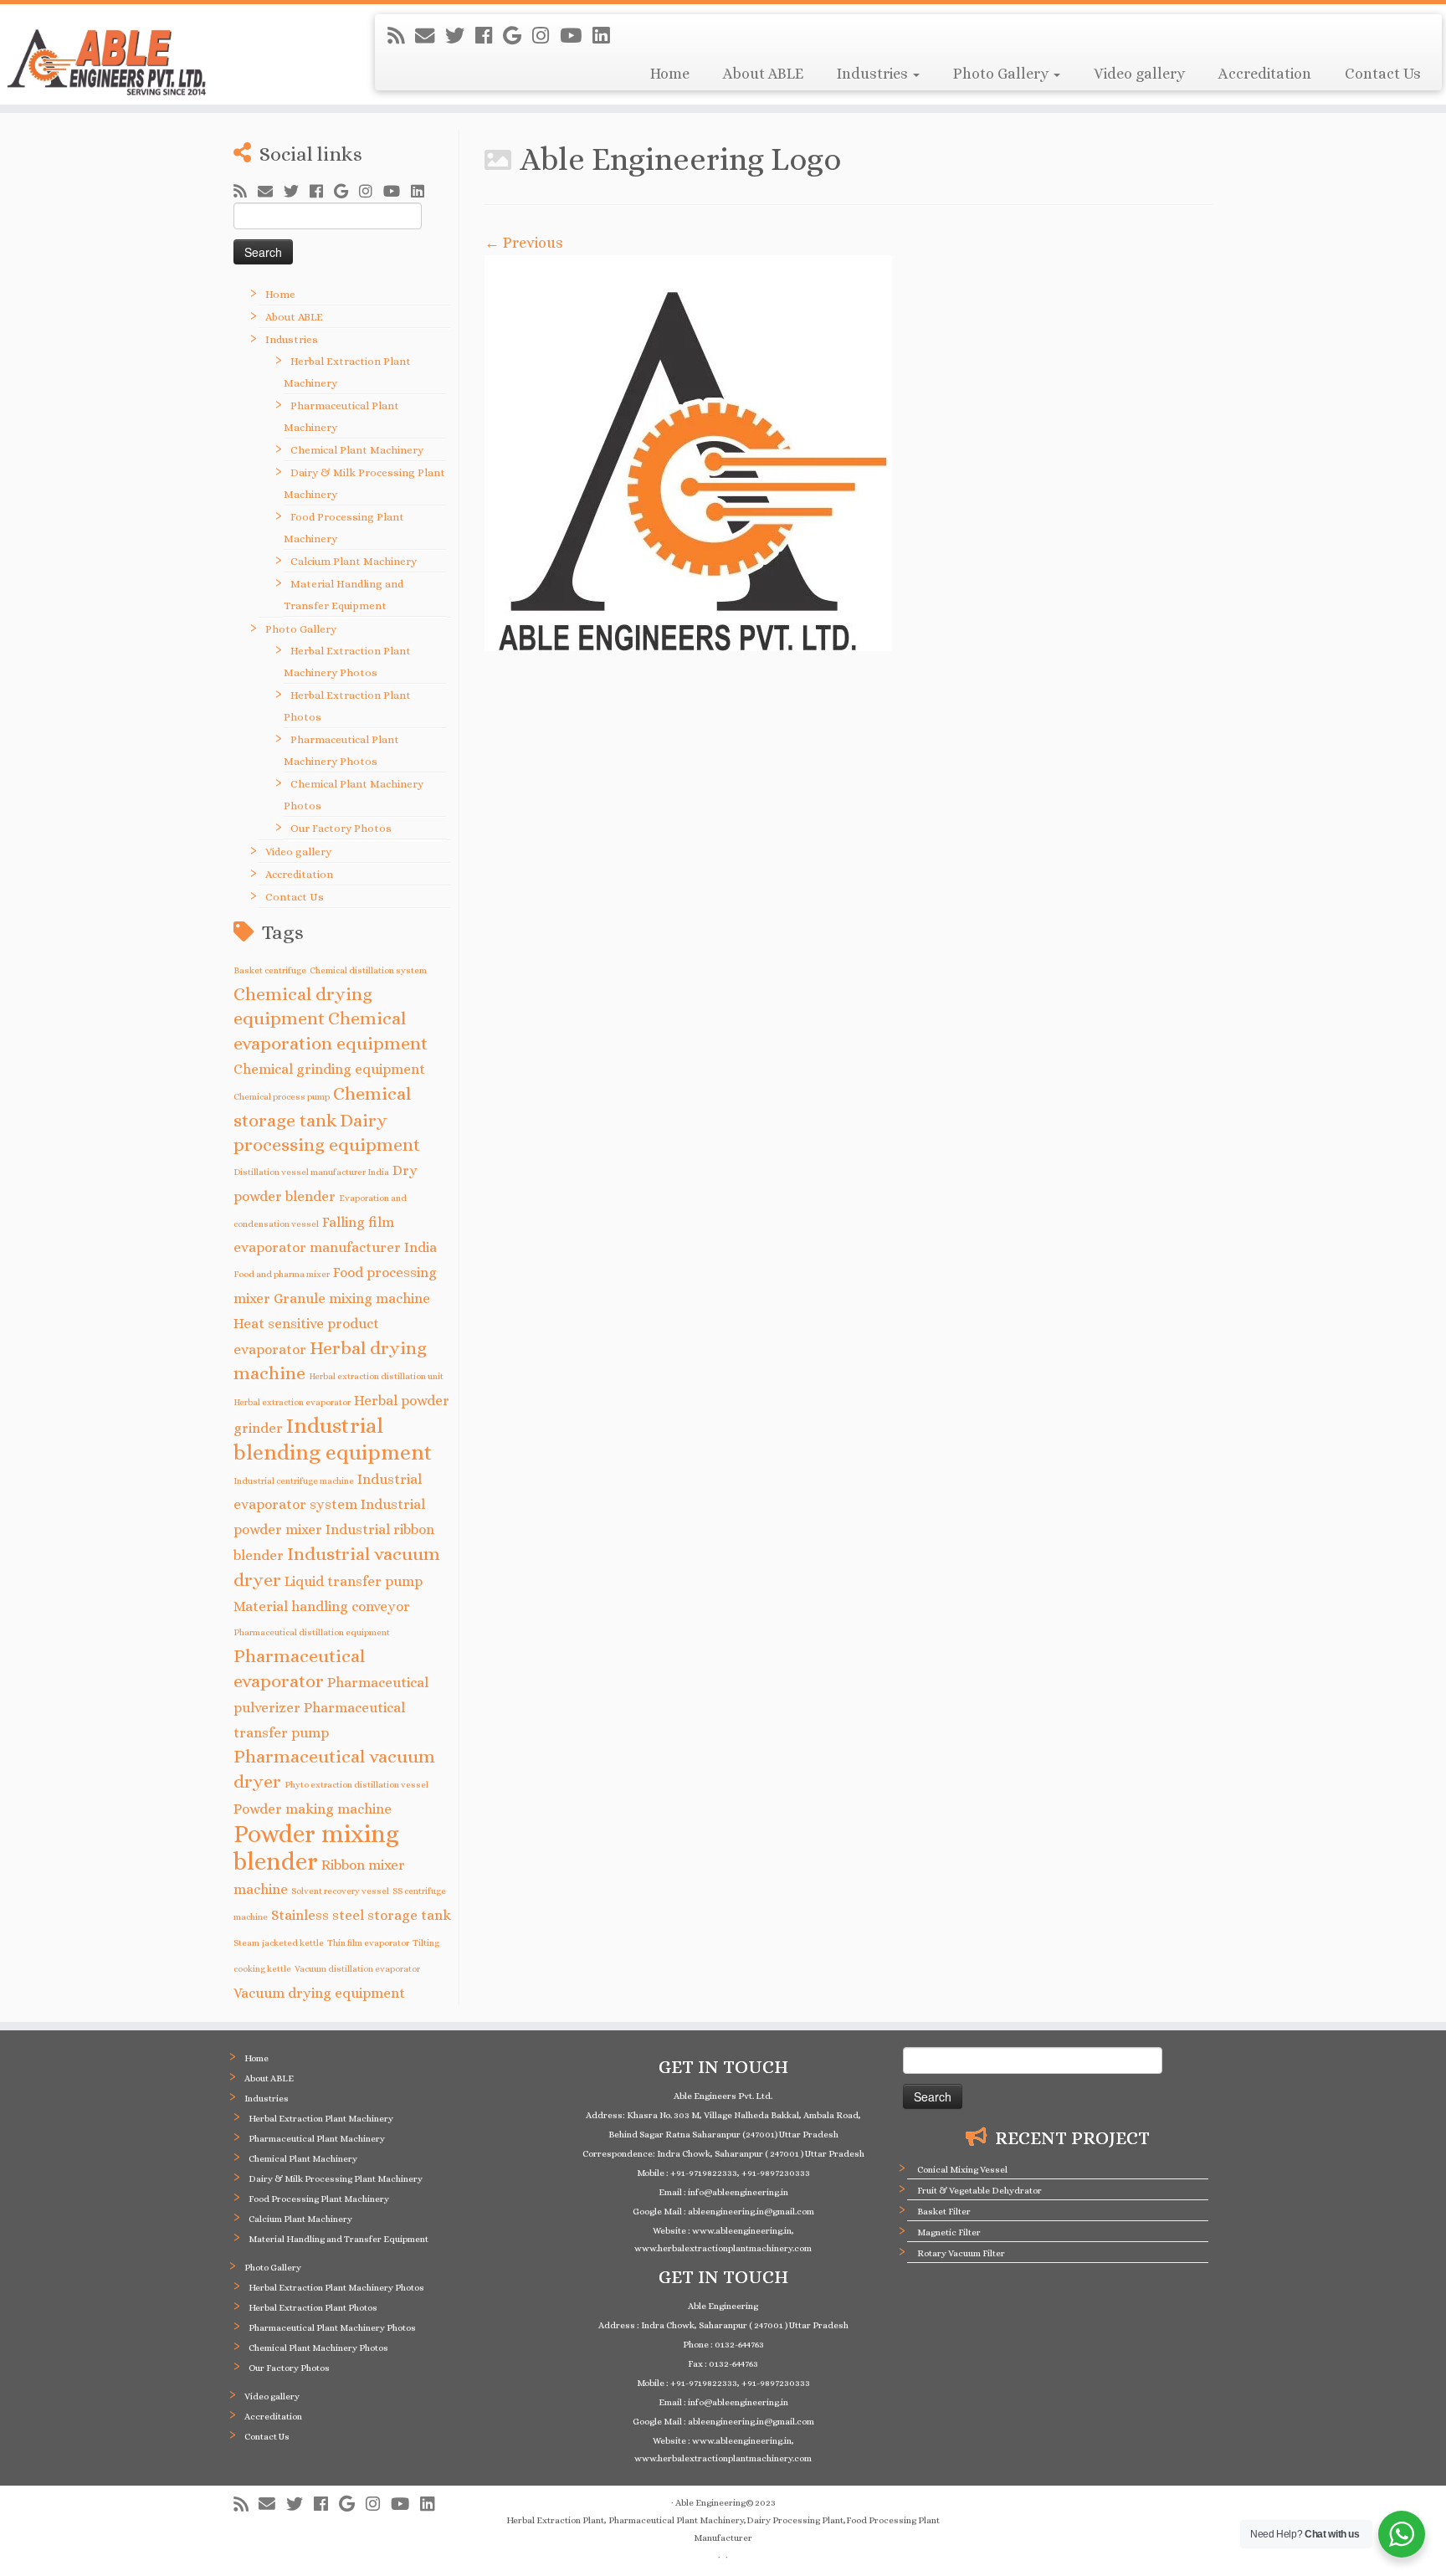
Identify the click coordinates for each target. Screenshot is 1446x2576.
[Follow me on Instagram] (546, 36)
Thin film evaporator (368, 1942)
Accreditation (1265, 74)
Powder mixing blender (316, 1847)
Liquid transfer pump (354, 1581)
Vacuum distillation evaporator (357, 1968)
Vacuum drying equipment (319, 1993)
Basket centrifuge (270, 970)
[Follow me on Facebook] (489, 36)
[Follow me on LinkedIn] (606, 36)
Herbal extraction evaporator (292, 1402)
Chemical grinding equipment (329, 1069)
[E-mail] (430, 36)
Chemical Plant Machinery (357, 450)
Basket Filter (944, 2212)
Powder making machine (313, 1809)
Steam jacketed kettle (279, 1942)
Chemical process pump (282, 1096)
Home (670, 74)
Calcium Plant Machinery (354, 561)
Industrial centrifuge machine (294, 1480)
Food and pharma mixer (282, 1274)
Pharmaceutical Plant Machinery (317, 2139)
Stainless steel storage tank (361, 1915)
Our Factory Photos (341, 828)
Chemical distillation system (368, 970)
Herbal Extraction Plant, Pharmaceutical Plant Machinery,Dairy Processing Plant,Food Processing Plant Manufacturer (723, 2529)
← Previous (524, 243)
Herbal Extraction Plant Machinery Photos (336, 2288)
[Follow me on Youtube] (576, 36)
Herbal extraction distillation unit (376, 1376)
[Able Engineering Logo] (849, 453)
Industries (874, 74)
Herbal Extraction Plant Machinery (321, 2119)
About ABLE (763, 74)
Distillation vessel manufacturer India (311, 1172)
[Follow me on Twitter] (460, 36)
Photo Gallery (1002, 74)
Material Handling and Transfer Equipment (338, 2239)
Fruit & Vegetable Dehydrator (979, 2191)
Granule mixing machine (352, 1298)
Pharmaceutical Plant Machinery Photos (332, 2328)
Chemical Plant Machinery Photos (318, 2348)
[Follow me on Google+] (518, 36)
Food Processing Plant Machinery (319, 2199)
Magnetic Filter (949, 2232)
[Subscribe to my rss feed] (401, 36)
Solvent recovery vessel (340, 1891)
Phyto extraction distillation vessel (356, 1784)
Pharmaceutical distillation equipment (312, 1632)
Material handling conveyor (322, 1606)
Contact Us (1383, 74)
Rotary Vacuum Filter (961, 2253)
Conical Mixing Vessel (962, 2170)
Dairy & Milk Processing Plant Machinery (336, 2179)
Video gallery (1139, 74)
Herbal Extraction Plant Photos (313, 2308)
